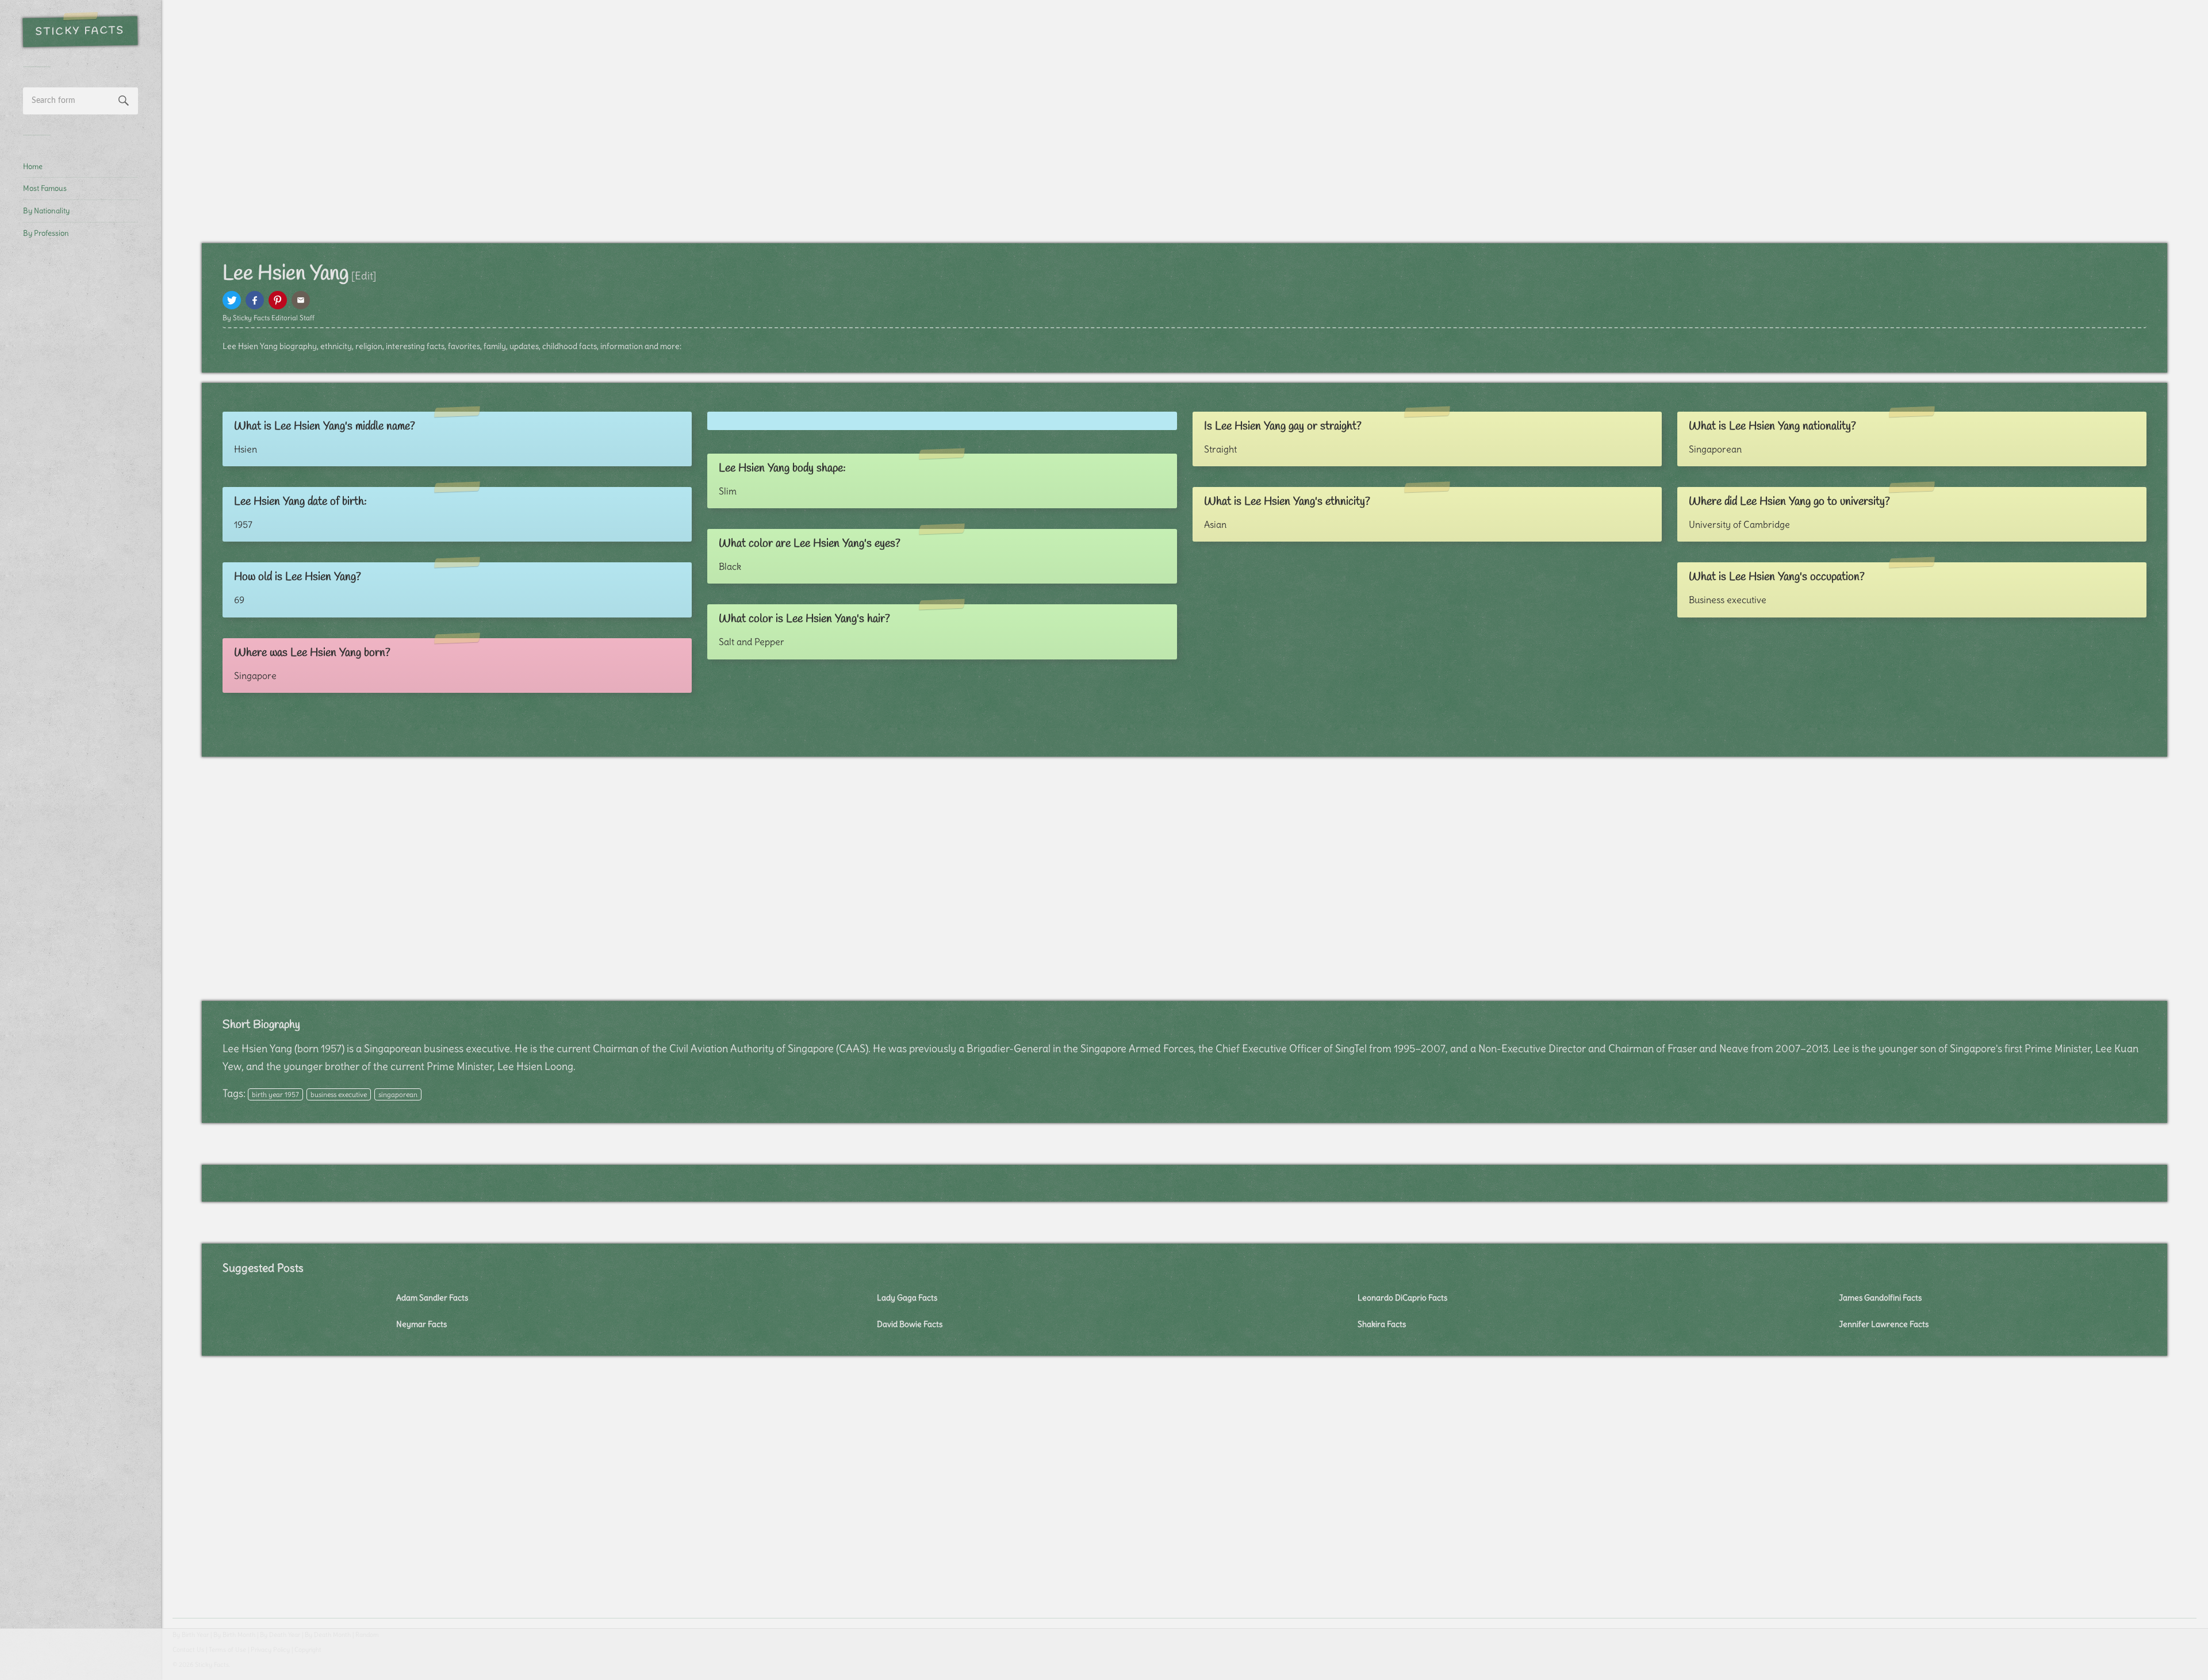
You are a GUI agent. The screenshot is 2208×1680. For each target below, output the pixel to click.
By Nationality (46, 210)
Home (33, 166)
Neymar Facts (421, 1324)
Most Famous (45, 188)
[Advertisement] (80, 440)
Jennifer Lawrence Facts (1884, 1324)
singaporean (398, 1094)
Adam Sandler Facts (432, 1298)
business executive (339, 1094)
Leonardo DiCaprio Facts (1402, 1298)
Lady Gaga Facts (907, 1298)
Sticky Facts (80, 32)
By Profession (46, 233)
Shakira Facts (1382, 1324)
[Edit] (364, 276)
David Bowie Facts (910, 1324)
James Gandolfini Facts (1880, 1298)
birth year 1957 (275, 1094)
